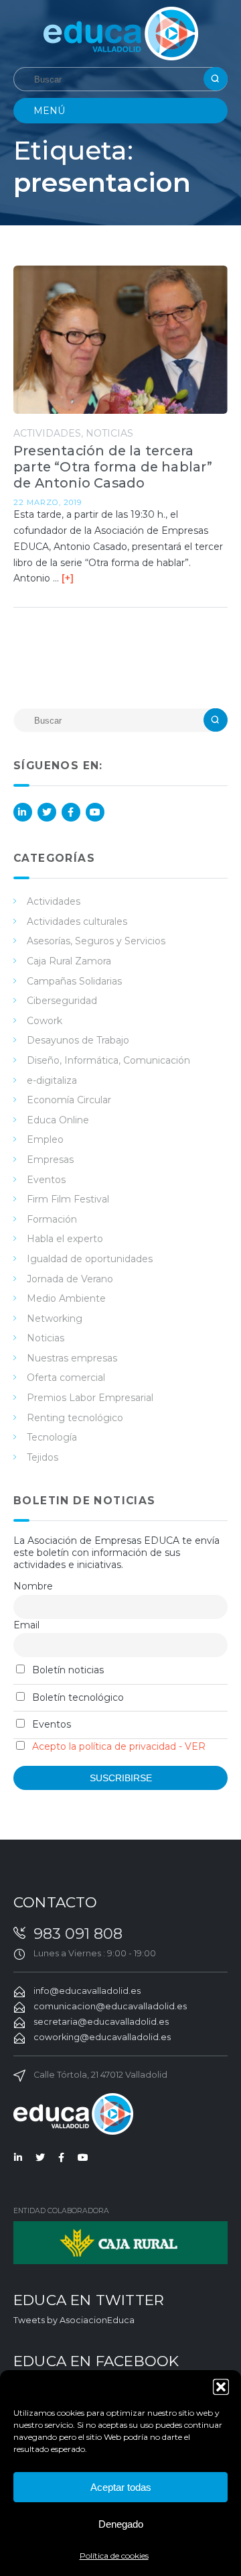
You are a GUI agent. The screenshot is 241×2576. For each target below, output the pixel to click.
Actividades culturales (77, 921)
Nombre (33, 1586)
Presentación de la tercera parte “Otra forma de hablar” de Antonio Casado (113, 467)
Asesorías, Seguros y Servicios (96, 941)
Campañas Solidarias (74, 981)
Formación (52, 1219)
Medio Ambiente (66, 1298)
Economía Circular (69, 1100)
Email (26, 1625)
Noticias (109, 433)
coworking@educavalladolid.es (102, 2037)
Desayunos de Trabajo (78, 1040)
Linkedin (23, 812)
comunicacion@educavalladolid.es (110, 2006)
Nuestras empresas (72, 1358)
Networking (55, 1319)
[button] (221, 2387)
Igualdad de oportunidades (90, 1259)
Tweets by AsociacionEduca (74, 2320)
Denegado (121, 2524)
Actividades (47, 433)
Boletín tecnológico (77, 1697)
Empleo (45, 1139)
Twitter (47, 812)
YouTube (95, 812)
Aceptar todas (121, 2487)
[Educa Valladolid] (121, 33)
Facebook (71, 812)
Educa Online (58, 1120)
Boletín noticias (67, 1670)
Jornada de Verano (70, 1279)
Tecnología (52, 1437)
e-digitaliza (52, 1080)
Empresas (50, 1160)
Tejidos (43, 1457)
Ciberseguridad (62, 1001)
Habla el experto (65, 1239)
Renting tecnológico (75, 1418)
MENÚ (49, 111)
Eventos (46, 1180)
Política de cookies (114, 2556)
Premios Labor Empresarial (90, 1398)
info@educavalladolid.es (87, 1991)
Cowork (45, 1021)
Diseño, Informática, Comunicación (108, 1060)
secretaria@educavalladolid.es (101, 2022)
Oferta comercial (66, 1378)
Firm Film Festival (68, 1199)
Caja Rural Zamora (69, 961)
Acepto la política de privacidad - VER (119, 1746)
